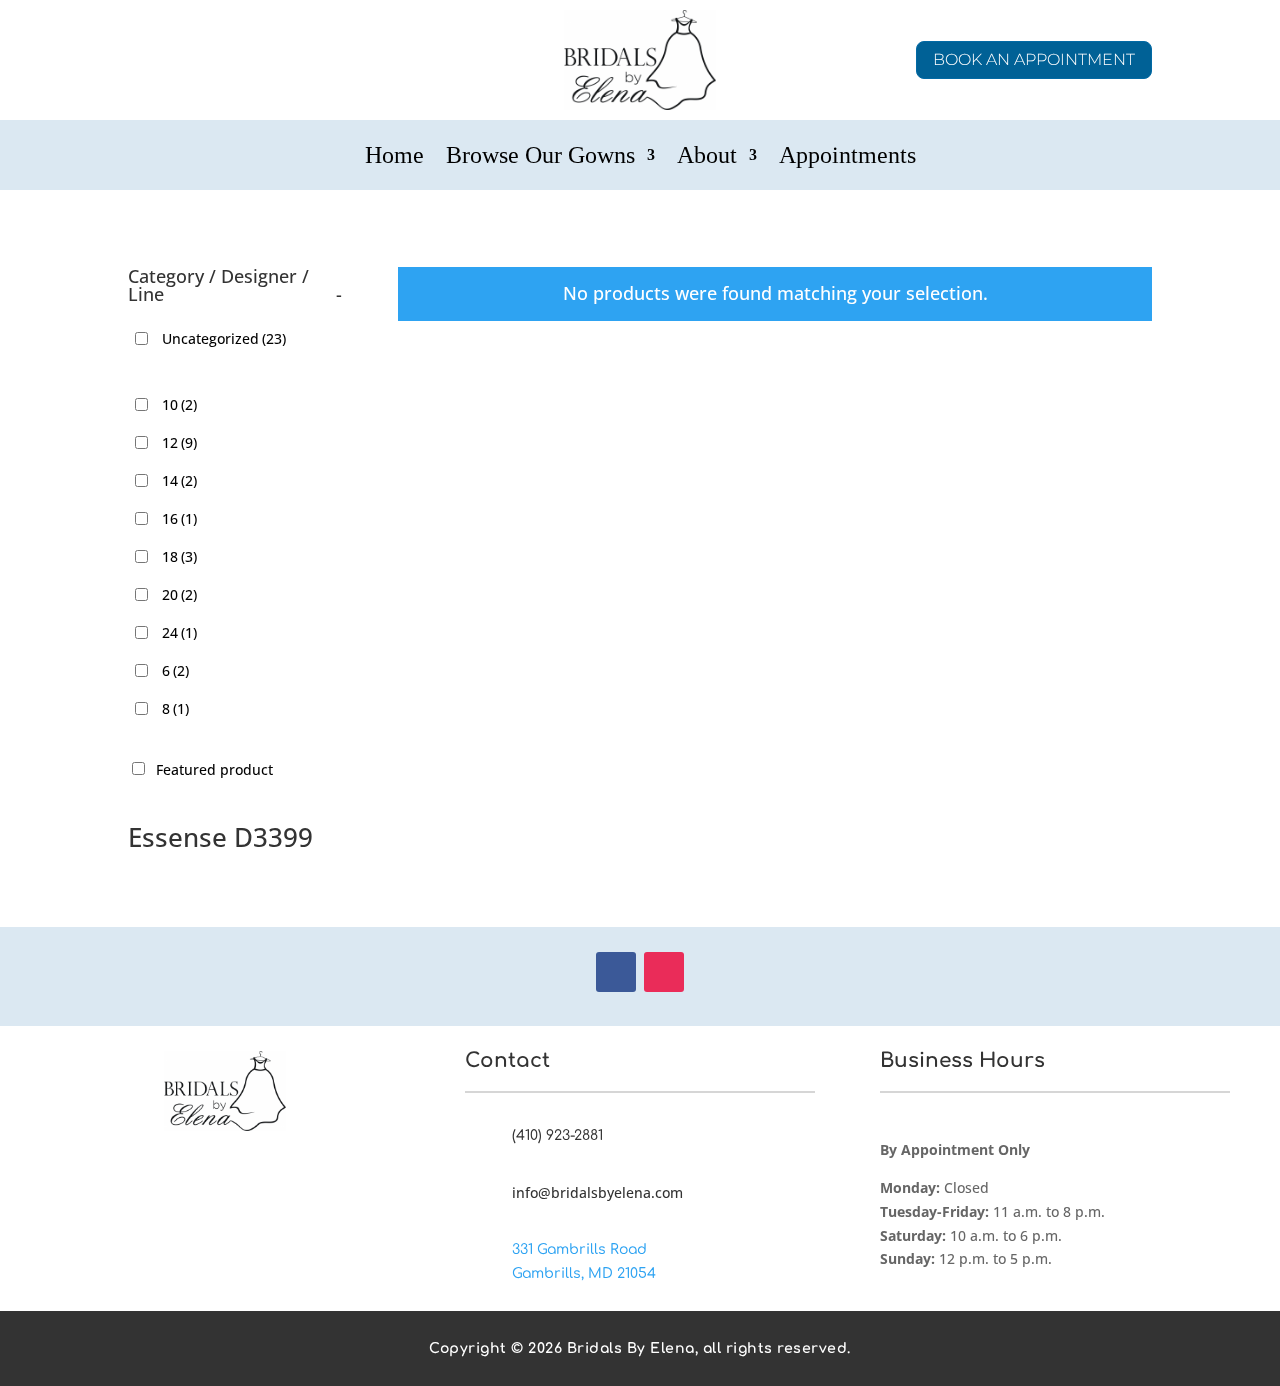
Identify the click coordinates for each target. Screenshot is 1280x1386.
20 (179, 594)
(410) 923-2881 (557, 1135)
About (707, 158)
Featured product (214, 769)
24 (179, 632)
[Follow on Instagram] (664, 972)
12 (179, 442)
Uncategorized (224, 338)
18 (179, 556)
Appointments (847, 158)
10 (179, 404)
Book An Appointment (1034, 59)
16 (179, 518)
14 (179, 480)
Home (394, 158)
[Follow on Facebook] (616, 972)
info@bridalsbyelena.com (597, 1192)
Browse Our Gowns (540, 158)
